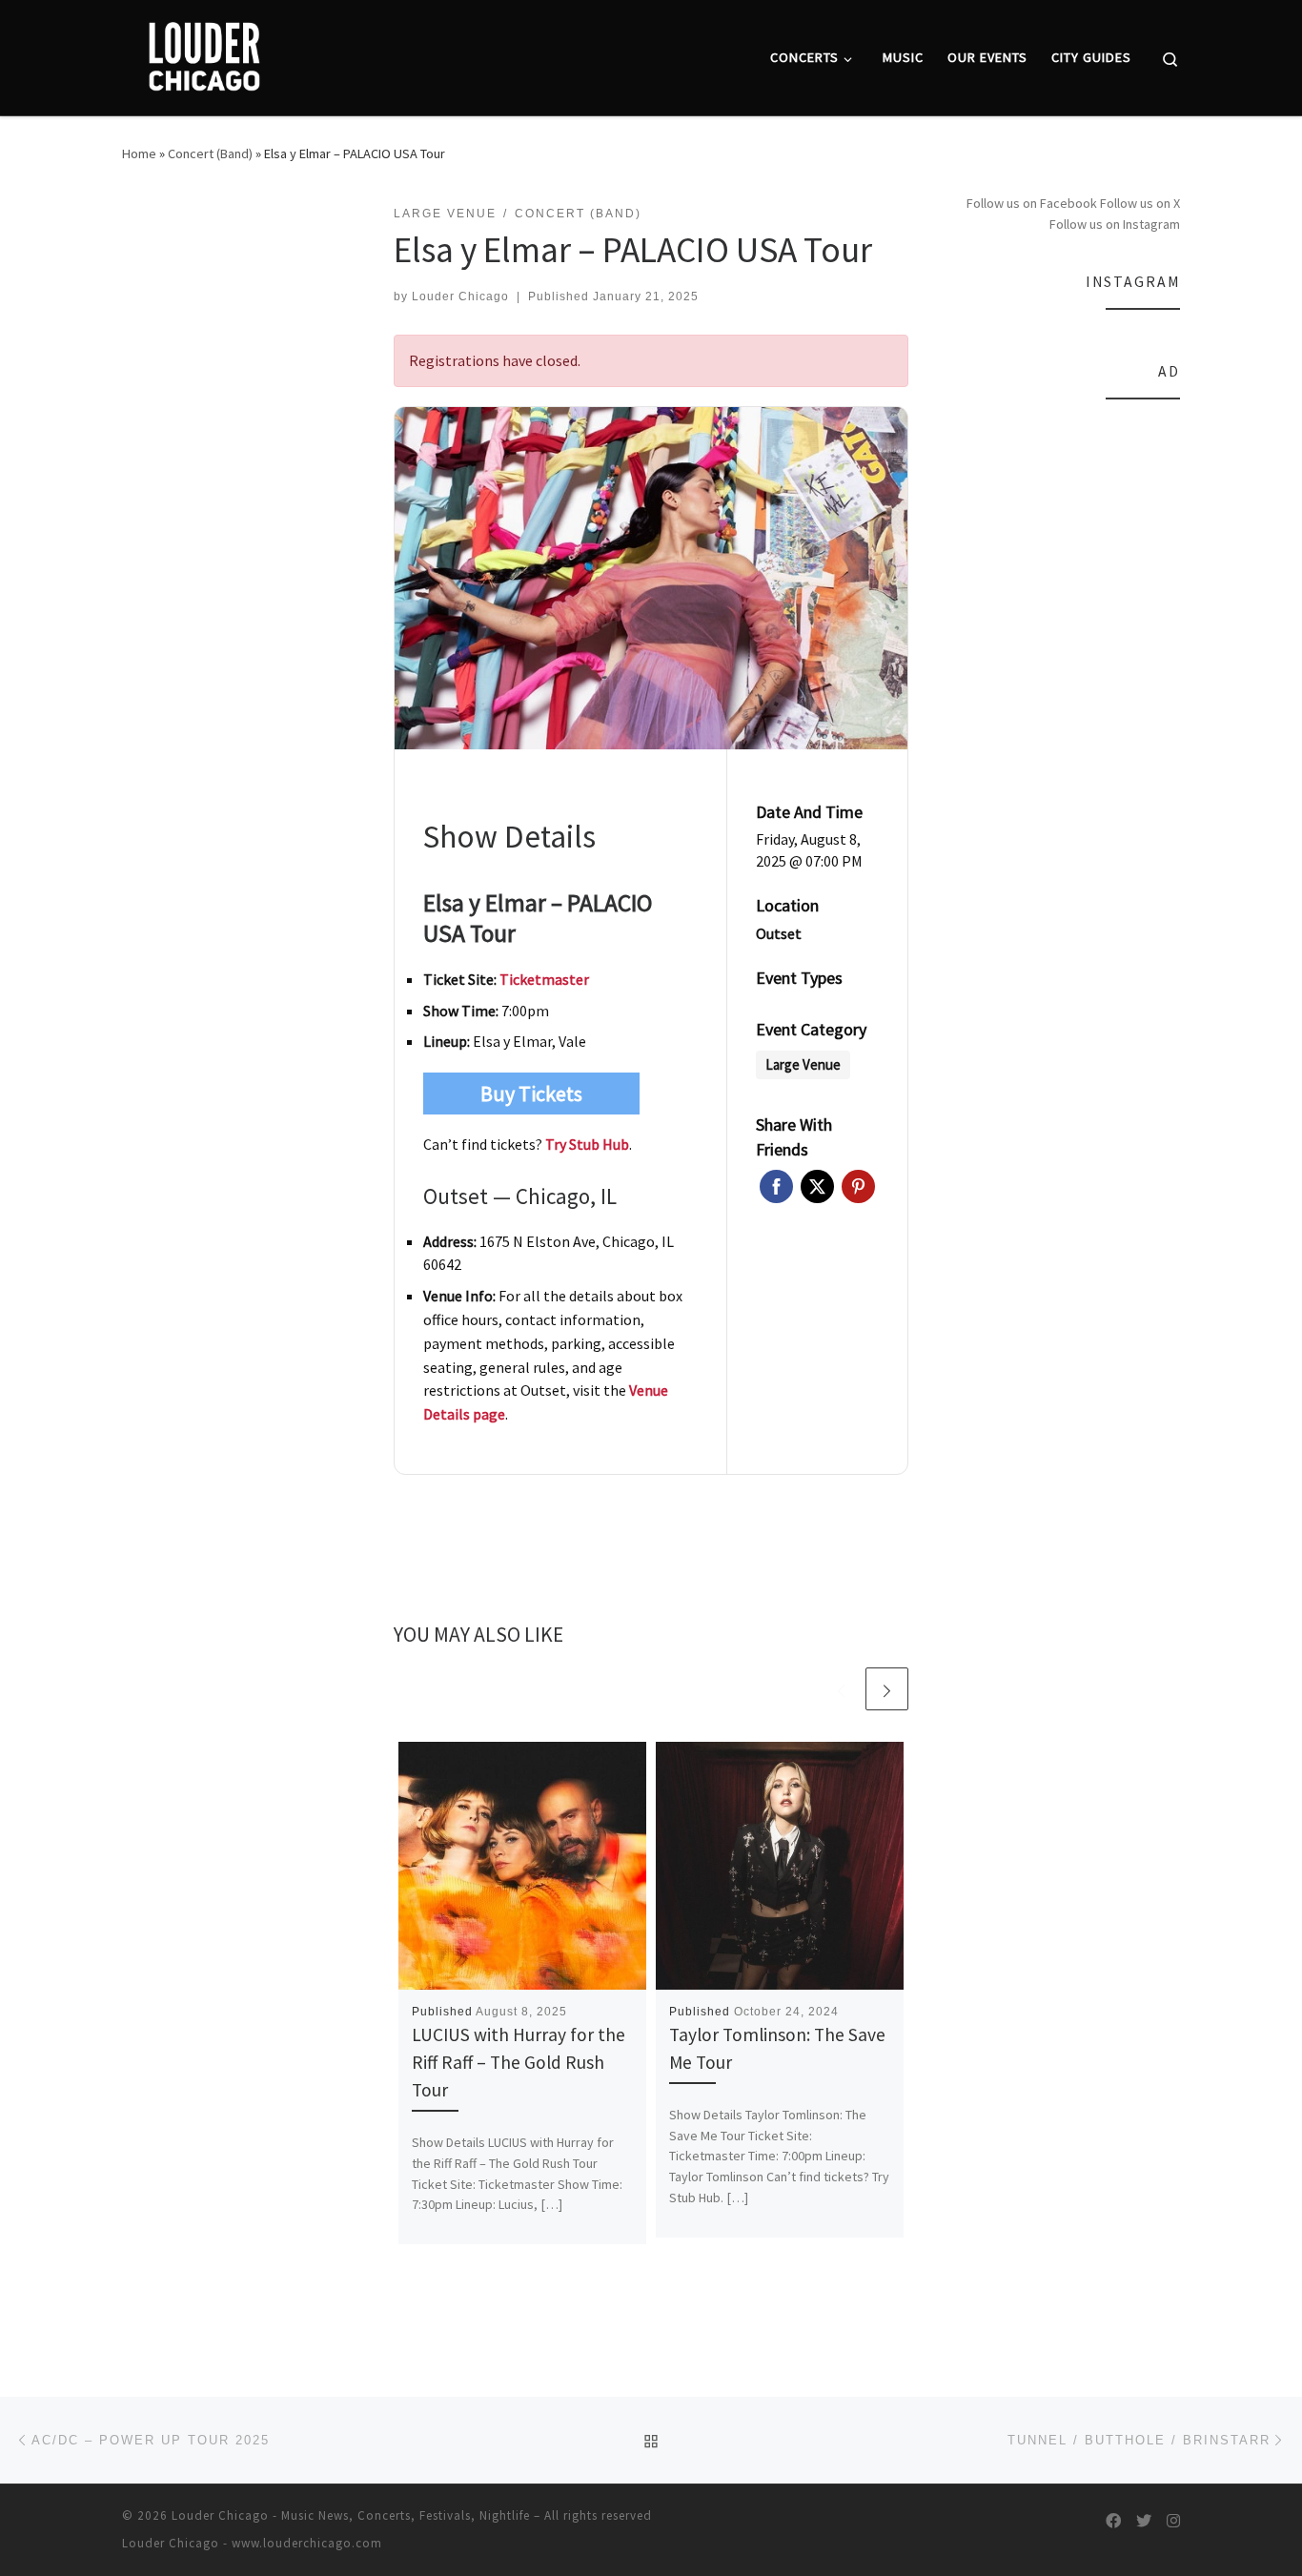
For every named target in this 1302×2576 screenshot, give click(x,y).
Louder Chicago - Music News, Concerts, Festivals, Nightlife (351, 2515)
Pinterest (858, 1186)
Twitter (817, 1186)
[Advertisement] (1068, 705)
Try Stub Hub (587, 1144)
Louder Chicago (460, 296)
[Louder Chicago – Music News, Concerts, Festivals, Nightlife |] (203, 54)
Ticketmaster (544, 979)
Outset (779, 933)
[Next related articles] (887, 1689)
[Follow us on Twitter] (1144, 2521)
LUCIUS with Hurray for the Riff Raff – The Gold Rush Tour (519, 2062)
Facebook (776, 1186)
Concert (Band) (210, 153)
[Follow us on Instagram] (1173, 2521)
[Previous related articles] (841, 1689)
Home (139, 153)
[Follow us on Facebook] (1113, 2521)
